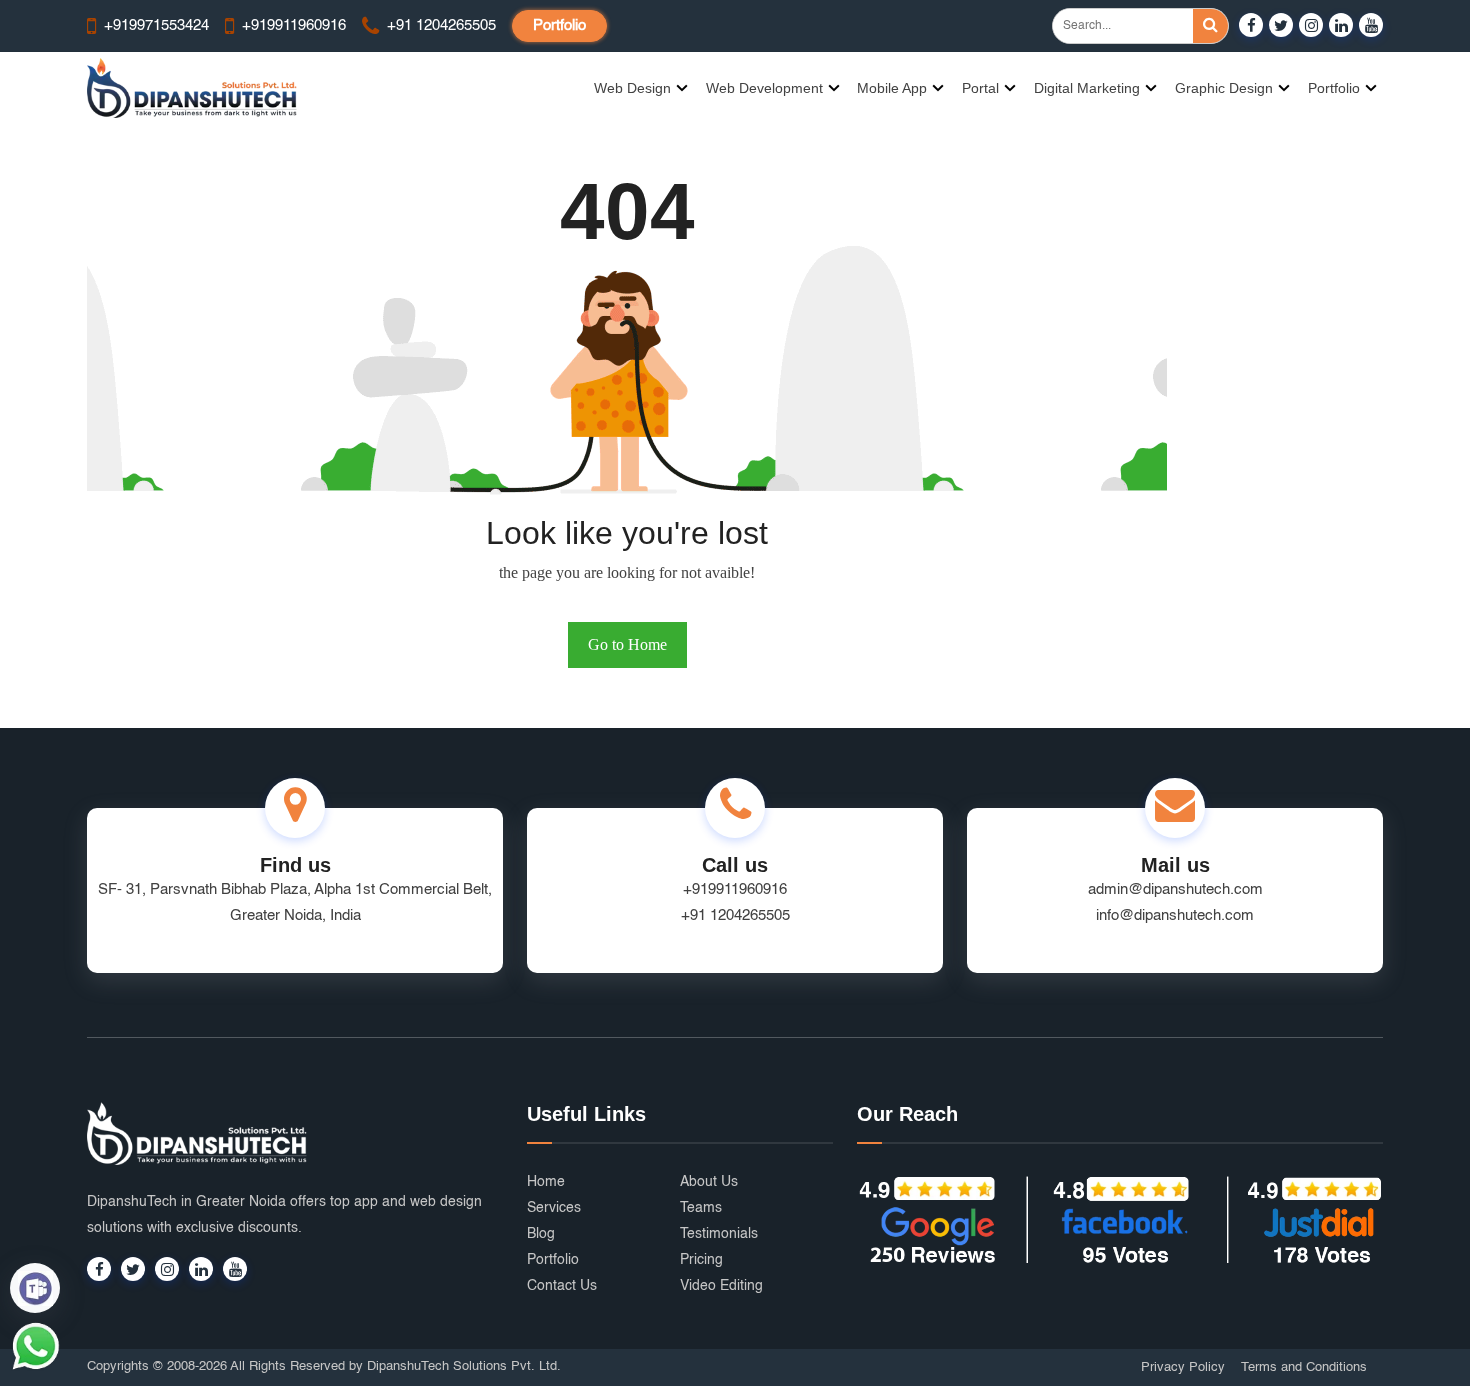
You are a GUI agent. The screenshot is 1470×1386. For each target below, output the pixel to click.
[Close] (1062, 406)
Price (925, 739)
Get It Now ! (823, 739)
